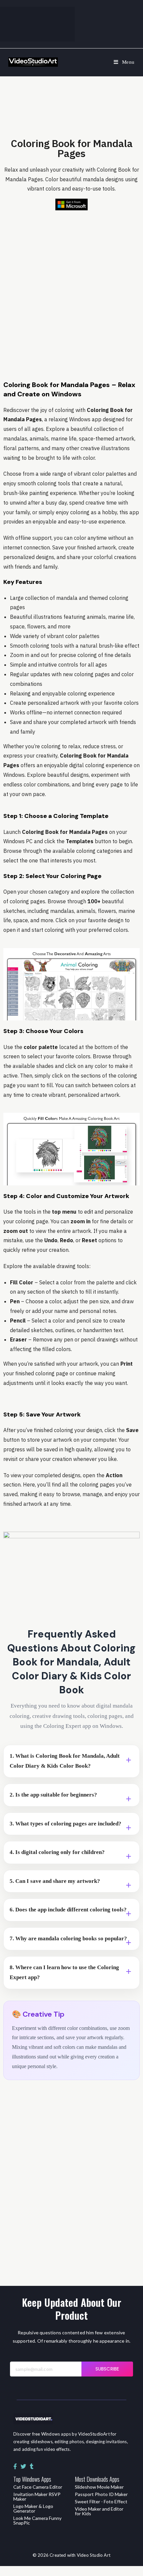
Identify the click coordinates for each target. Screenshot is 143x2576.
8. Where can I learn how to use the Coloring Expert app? (64, 1972)
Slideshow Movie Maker (99, 2487)
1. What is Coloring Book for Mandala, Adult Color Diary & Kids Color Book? (65, 1761)
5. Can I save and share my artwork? (55, 1881)
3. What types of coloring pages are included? (66, 1824)
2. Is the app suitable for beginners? (53, 1795)
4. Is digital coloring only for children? (57, 1852)
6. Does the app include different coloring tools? (68, 1910)
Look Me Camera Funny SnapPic (37, 2520)
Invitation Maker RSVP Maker (37, 2496)
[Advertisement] (71, 289)
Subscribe (107, 2369)
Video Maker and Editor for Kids (99, 2511)
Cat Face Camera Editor (38, 2487)
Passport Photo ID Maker (101, 2494)
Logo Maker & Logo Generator (33, 2508)
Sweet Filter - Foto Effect (101, 2501)
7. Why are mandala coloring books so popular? (68, 1938)
